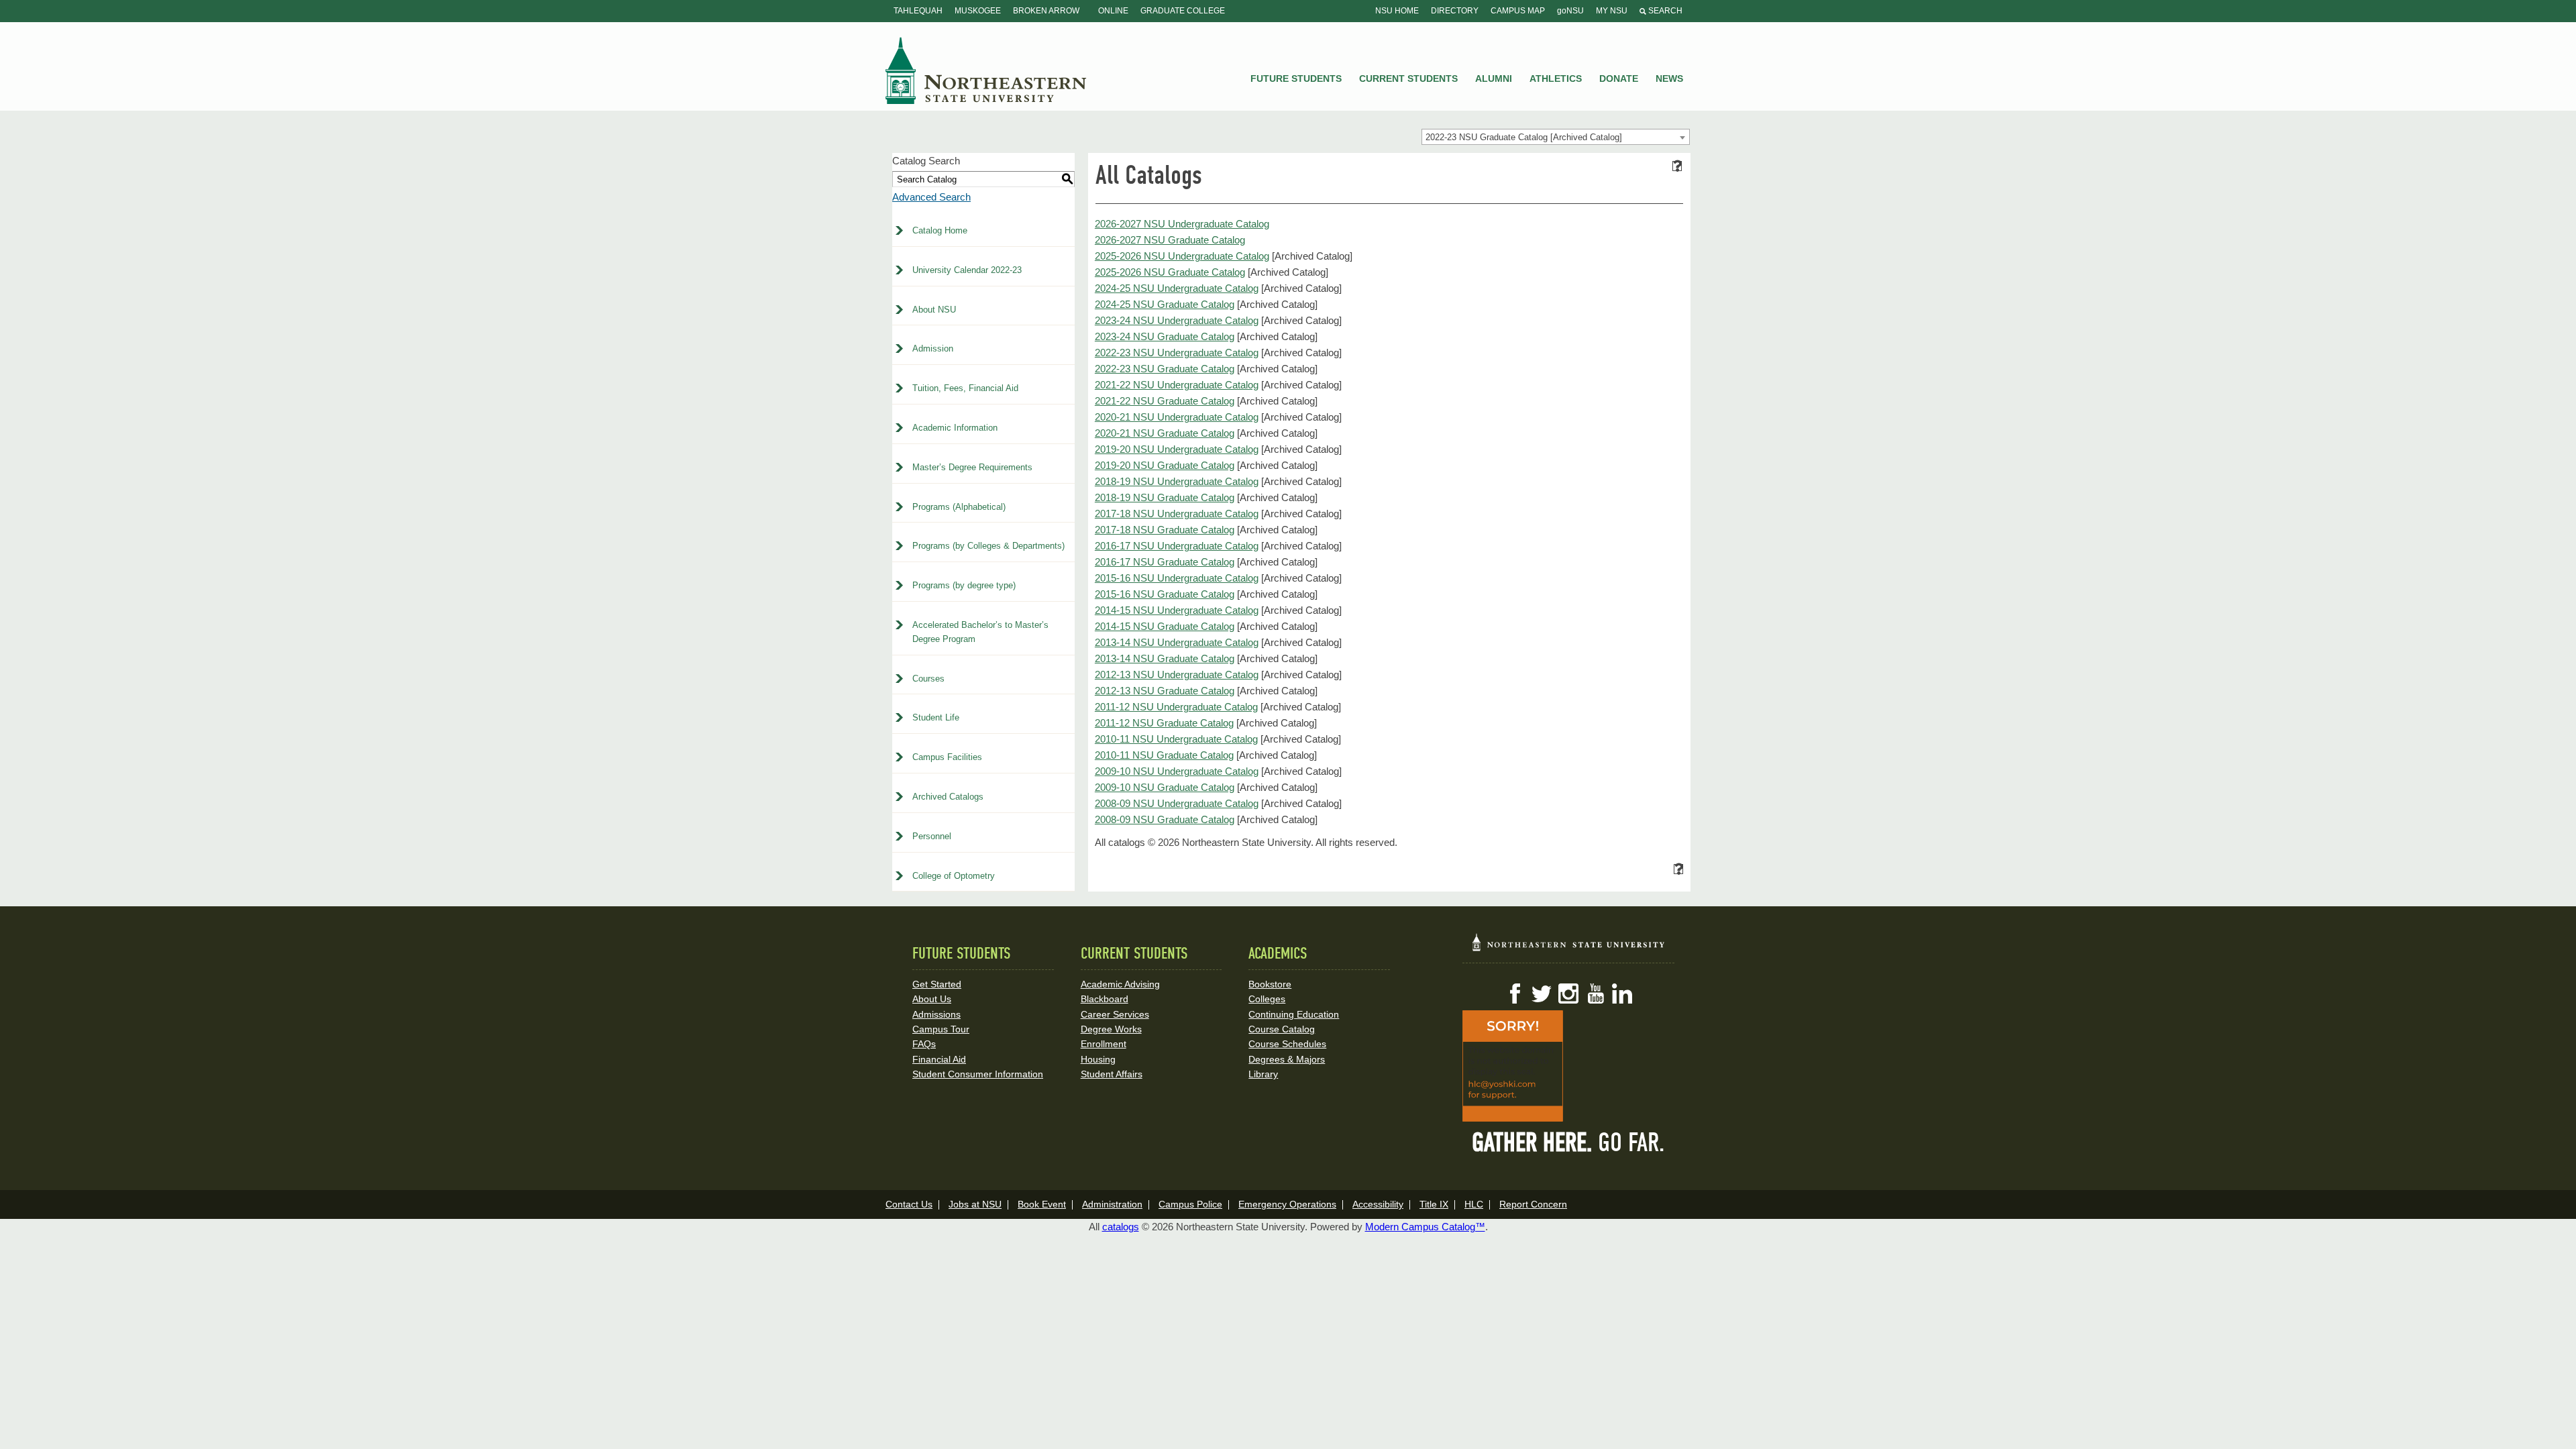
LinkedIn (1622, 994)
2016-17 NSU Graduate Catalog (1165, 562)
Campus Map (1518, 11)
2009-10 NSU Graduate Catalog (1165, 787)
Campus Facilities (947, 757)
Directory (1455, 11)
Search (1664, 11)
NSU (986, 70)
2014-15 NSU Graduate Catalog (1165, 626)
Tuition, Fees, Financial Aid (965, 388)
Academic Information (955, 428)
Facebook (1515, 994)
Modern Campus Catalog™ (1425, 1227)
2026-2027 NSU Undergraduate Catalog (1182, 224)
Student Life (936, 717)
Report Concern (1533, 1204)
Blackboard (1105, 999)
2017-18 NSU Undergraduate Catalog (1177, 514)
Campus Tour (941, 1029)
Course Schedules (1287, 1044)
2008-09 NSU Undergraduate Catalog (1177, 803)
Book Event (1042, 1204)
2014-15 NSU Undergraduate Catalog (1177, 610)
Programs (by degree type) (964, 585)
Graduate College (1183, 11)
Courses (928, 679)
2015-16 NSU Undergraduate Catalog (1177, 578)
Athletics (1556, 78)
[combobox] (1556, 137)
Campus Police (1190, 1204)
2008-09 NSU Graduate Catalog (1165, 819)
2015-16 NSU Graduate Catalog (1165, 594)
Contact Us (909, 1204)
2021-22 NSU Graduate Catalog (1165, 401)
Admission (933, 348)
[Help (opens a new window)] (1677, 166)
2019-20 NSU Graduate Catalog (1165, 465)
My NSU (1612, 11)
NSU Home (1397, 11)
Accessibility (1378, 1204)
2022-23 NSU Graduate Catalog (1165, 369)
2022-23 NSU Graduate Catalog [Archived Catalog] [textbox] (1524, 137)
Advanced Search (931, 197)
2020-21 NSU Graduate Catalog (1165, 433)
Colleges (1267, 999)
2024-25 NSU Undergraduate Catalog (1177, 288)
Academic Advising (1120, 984)
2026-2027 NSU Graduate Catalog (1170, 240)
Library (1263, 1074)
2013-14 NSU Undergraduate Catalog (1177, 642)
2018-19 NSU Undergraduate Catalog (1177, 481)
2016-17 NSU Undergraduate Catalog (1177, 546)
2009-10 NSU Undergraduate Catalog (1177, 771)
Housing (1098, 1059)
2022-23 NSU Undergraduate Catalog (1177, 353)
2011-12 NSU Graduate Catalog (1164, 723)
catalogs (1121, 1227)
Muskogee (978, 11)
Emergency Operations (1287, 1204)
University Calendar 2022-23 (967, 270)
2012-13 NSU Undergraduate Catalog (1177, 675)
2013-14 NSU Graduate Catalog (1165, 658)
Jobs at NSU (975, 1204)
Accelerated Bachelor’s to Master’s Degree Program (980, 632)
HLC (1474, 1204)
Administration (1112, 1204)
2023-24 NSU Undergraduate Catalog (1177, 320)
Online (1113, 11)
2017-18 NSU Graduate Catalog (1165, 530)
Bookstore (1270, 984)
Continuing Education (1294, 1014)
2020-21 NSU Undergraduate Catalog (1177, 417)
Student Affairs (1112, 1074)
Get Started (937, 984)
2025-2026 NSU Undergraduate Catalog (1182, 256)
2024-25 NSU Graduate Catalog (1165, 304)
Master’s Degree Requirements (972, 467)
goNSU (1570, 11)
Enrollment (1104, 1044)
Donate (1619, 78)
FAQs (924, 1044)
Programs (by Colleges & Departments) (988, 546)
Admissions (936, 1014)
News (1669, 78)
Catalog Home (940, 230)
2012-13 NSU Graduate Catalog (1165, 691)
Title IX (1434, 1204)
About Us (932, 999)
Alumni (1494, 78)
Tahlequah (918, 11)
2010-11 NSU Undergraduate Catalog (1176, 739)
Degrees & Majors (1287, 1059)
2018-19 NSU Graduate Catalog (1165, 497)
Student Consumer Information (978, 1074)
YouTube (1595, 994)
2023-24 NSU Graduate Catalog (1165, 336)
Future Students (1296, 78)
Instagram (1568, 994)
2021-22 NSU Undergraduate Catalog (1177, 385)
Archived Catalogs (948, 797)
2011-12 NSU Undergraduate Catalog (1176, 707)
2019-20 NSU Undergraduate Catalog (1177, 449)
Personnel (932, 836)
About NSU (934, 310)
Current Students (1408, 78)
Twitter (1542, 994)
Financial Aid (939, 1059)
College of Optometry (954, 876)
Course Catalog (1282, 1029)
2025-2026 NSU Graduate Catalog (1170, 272)
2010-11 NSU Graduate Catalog (1164, 755)
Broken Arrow (1046, 11)
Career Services (1115, 1014)
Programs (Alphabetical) (959, 507)
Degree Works (1111, 1029)
